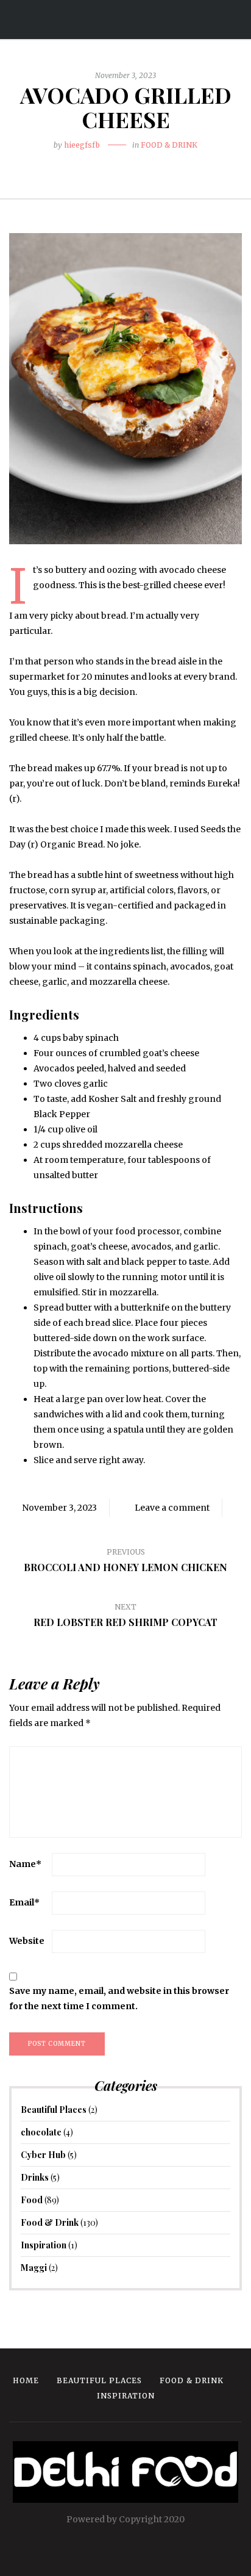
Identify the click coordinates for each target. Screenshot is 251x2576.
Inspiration (44, 2245)
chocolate (41, 2132)
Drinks (35, 2177)
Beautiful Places (54, 2110)
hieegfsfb (82, 145)
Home (26, 2380)
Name (25, 1864)
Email (24, 1902)
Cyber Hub (43, 2155)
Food (32, 2200)
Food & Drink (169, 145)
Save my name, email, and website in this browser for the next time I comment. (119, 1999)
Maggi (34, 2268)
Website (27, 1941)
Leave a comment (172, 1508)
